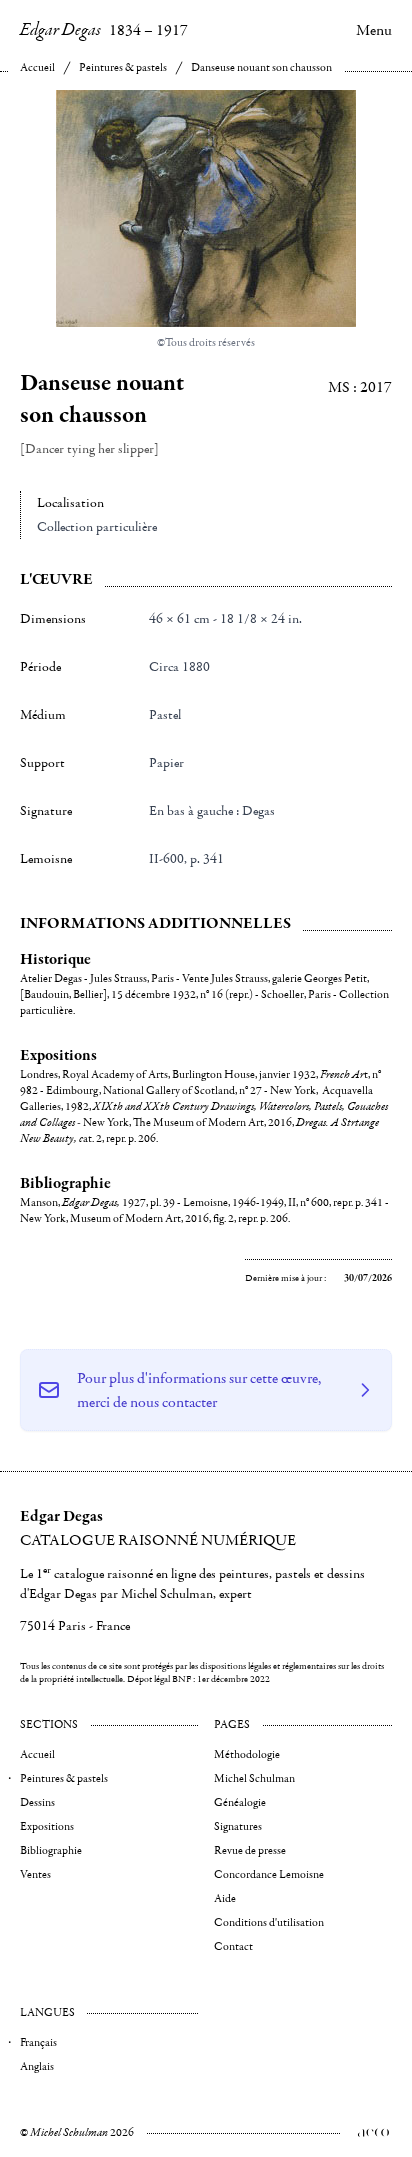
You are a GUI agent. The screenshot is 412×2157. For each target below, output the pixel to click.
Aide (225, 1898)
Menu (374, 30)
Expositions (47, 1826)
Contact (233, 1946)
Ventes (35, 1874)
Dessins (37, 1802)
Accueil (37, 67)
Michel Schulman (254, 1778)
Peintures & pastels (123, 67)
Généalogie (240, 1802)
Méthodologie (247, 1754)
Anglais (37, 2066)
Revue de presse (250, 1850)
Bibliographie (51, 1850)
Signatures (238, 1826)
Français (38, 2042)
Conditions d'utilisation (269, 1922)
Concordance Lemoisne (269, 1874)
